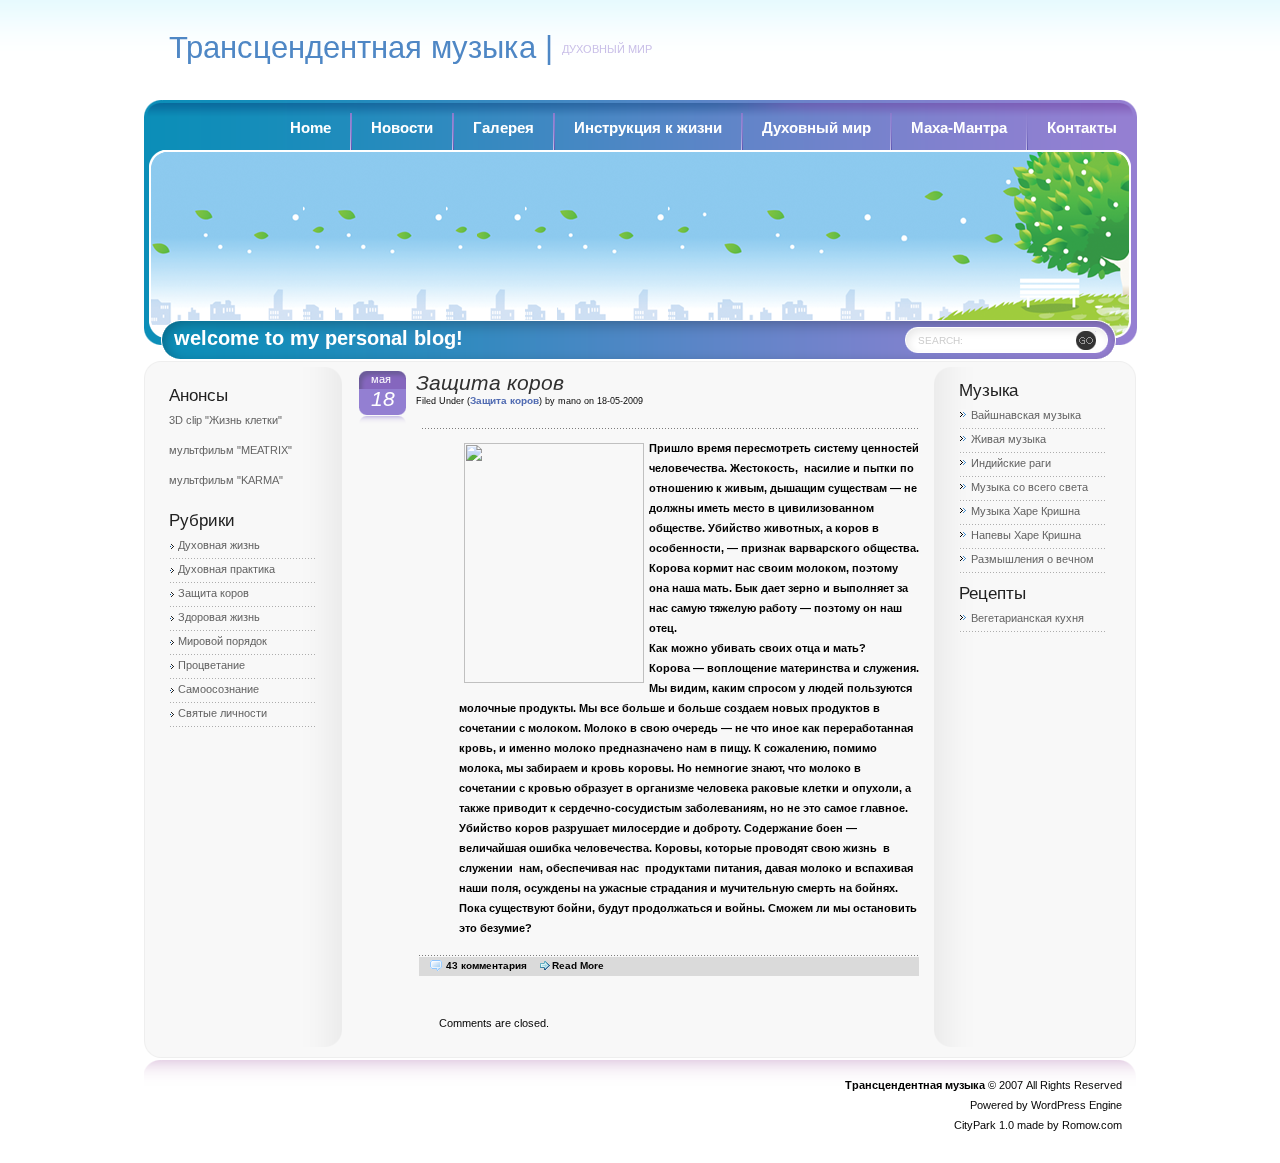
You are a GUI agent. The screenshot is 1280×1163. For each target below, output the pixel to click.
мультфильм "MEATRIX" (230, 450)
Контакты (1082, 127)
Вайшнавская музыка (1026, 415)
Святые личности (222, 713)
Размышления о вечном (1032, 559)
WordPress (1058, 1105)
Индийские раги (1011, 463)
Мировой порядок (222, 641)
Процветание (211, 665)
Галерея (503, 127)
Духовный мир (816, 127)
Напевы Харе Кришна (1026, 535)
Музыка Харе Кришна (1025, 511)
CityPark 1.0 (984, 1125)
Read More (578, 965)
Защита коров (213, 593)
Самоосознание (218, 689)
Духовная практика (226, 569)
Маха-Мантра (959, 127)
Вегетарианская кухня (1027, 618)
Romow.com (1092, 1125)
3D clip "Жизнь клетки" (225, 420)
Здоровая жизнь (219, 617)
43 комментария (486, 965)
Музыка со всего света (1029, 487)
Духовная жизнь (219, 545)
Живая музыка (1008, 439)
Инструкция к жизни (648, 127)
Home (310, 127)
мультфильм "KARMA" (226, 480)
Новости (402, 127)
